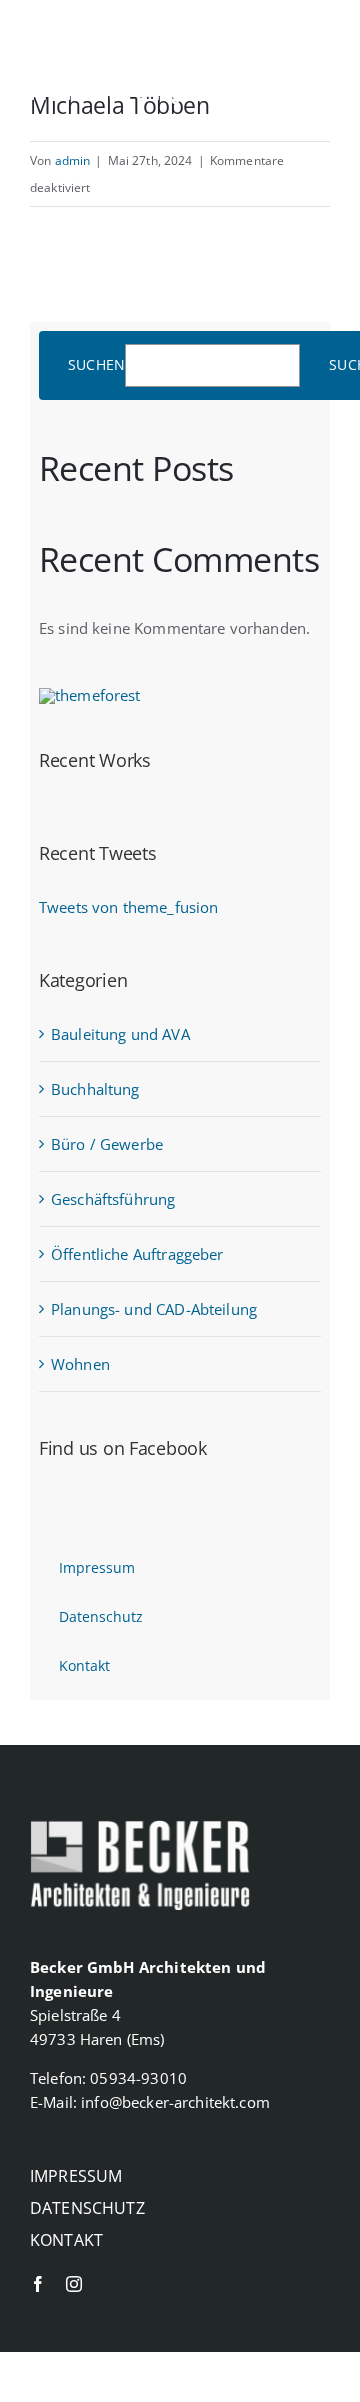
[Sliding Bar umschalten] (315, 44)
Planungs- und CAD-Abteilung (154, 1309)
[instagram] (317, 96)
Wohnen (80, 1364)
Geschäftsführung (113, 1199)
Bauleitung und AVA (120, 1034)
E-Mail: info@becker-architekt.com (150, 2102)
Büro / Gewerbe (107, 1144)
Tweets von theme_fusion (128, 907)
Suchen (96, 365)
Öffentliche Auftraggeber (137, 1254)
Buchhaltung (95, 1089)
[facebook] (271, 96)
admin (73, 160)
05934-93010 (138, 2078)
